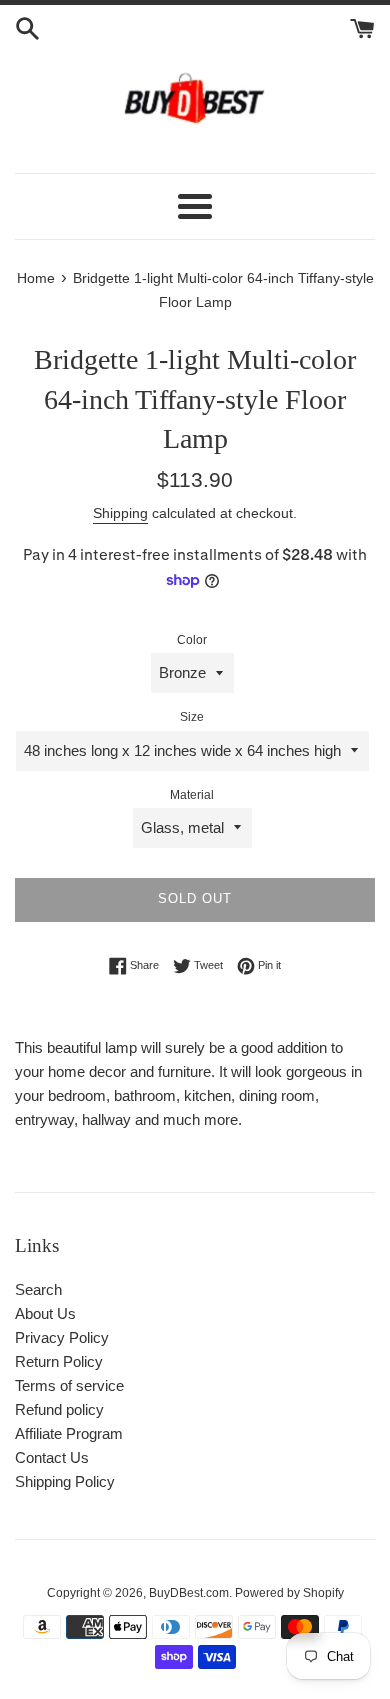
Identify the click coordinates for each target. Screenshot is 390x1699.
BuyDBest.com (189, 1593)
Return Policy (59, 1361)
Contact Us (52, 1457)
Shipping (120, 513)
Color (192, 640)
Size (192, 717)
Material (192, 795)
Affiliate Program (69, 1433)
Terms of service (69, 1385)
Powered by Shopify (289, 1593)
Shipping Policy (65, 1481)
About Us (45, 1313)
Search (38, 1289)
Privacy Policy (62, 1337)
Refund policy (59, 1409)
